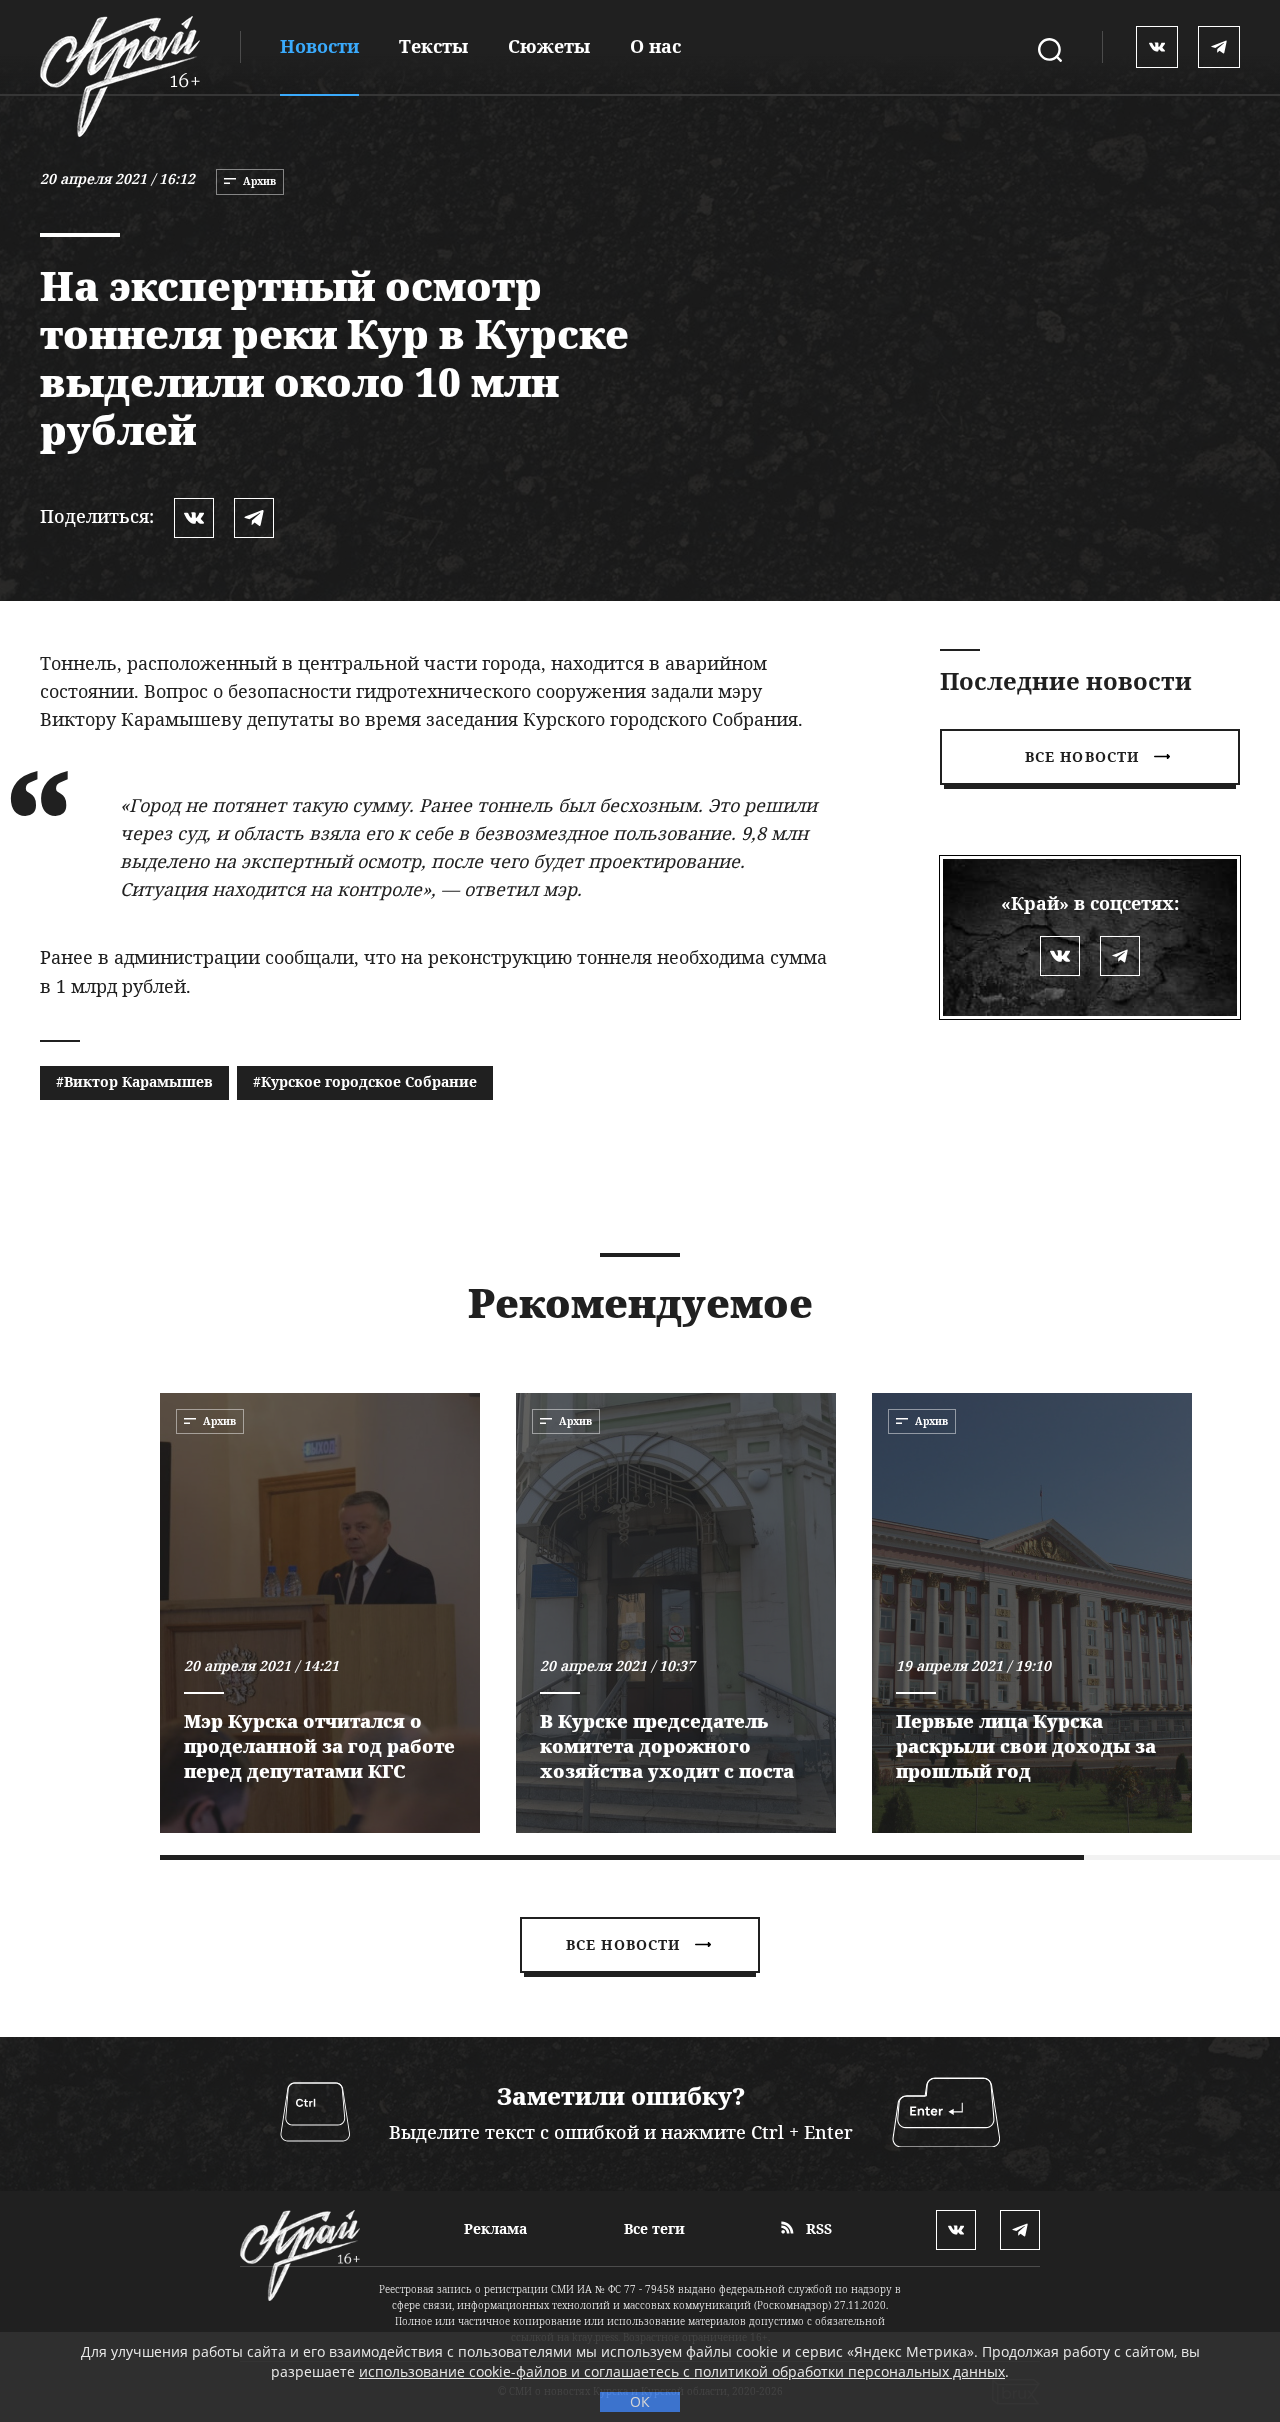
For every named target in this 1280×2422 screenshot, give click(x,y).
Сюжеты (549, 46)
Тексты (433, 46)
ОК (640, 2401)
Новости (319, 46)
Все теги (654, 2228)
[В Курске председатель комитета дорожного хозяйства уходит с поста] (676, 1613)
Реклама (495, 2228)
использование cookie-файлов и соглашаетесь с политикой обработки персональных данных (682, 2371)
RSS (817, 2228)
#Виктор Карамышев (134, 1081)
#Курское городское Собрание (365, 1081)
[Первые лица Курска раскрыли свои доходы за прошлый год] (1032, 1613)
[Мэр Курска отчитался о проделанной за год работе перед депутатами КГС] (320, 1613)
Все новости (1082, 756)
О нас (655, 46)
